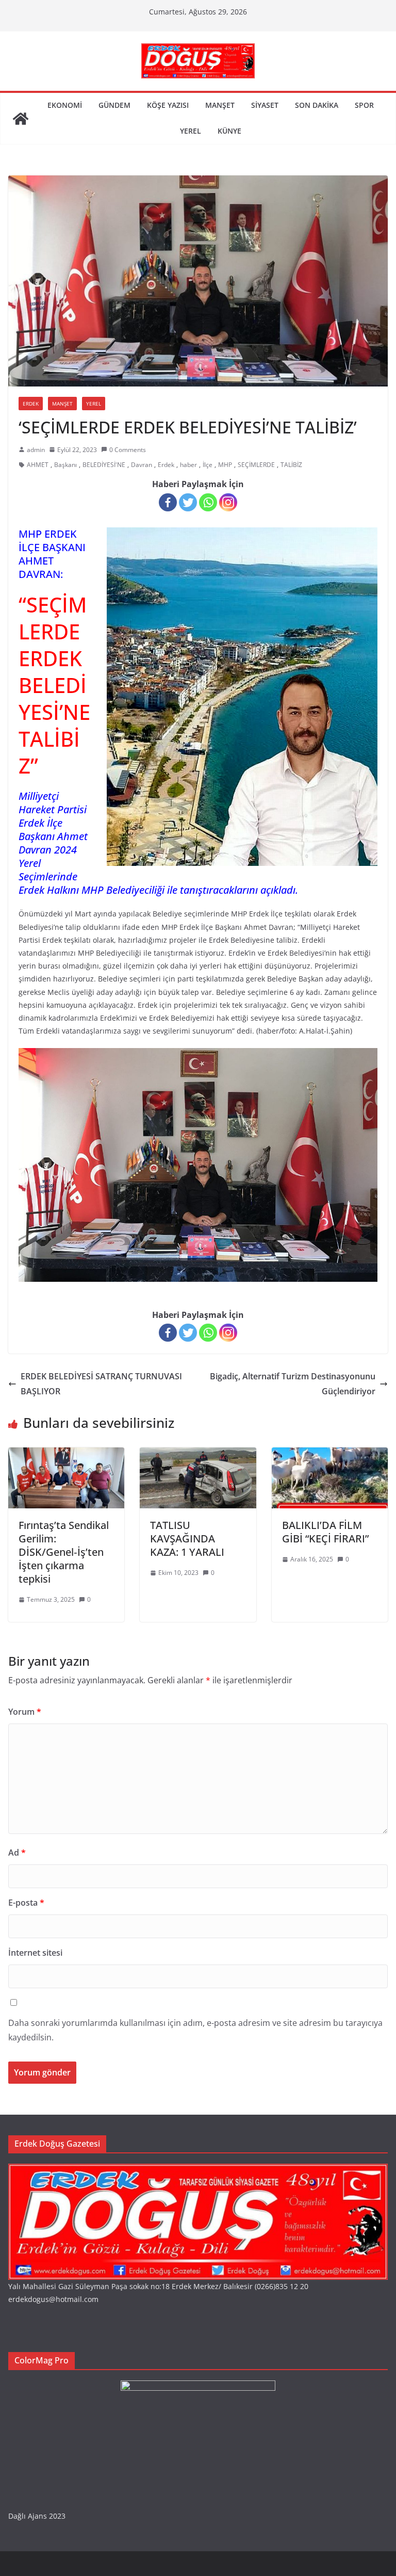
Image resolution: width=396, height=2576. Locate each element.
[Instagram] (228, 502)
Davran (142, 465)
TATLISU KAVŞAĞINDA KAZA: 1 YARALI (187, 1539)
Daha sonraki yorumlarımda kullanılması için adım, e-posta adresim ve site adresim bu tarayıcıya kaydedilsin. (195, 2030)
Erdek (31, 404)
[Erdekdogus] (198, 2170)
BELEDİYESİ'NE (104, 465)
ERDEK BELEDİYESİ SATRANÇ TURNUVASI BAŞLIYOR (101, 1384)
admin (36, 450)
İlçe (208, 465)
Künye (229, 131)
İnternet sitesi (35, 1953)
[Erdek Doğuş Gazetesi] (21, 119)
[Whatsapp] (208, 502)
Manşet (220, 105)
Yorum (25, 1712)
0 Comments (128, 450)
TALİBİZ (291, 465)
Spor (364, 105)
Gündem (114, 105)
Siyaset (265, 105)
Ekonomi (65, 105)
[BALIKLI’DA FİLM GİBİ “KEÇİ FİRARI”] (330, 1455)
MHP (225, 465)
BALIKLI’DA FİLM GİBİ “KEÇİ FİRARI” (325, 1532)
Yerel (191, 131)
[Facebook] (168, 502)
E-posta (26, 1903)
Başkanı (65, 465)
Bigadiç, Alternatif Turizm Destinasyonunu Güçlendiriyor (293, 1384)
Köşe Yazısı (168, 105)
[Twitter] (188, 502)
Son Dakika (317, 105)
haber (188, 465)
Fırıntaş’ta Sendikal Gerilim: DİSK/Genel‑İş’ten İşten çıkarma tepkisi (64, 1552)
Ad (17, 1853)
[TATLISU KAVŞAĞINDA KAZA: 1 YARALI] (198, 1455)
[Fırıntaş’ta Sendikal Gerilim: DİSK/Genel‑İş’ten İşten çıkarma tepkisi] (66, 1455)
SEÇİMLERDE (256, 465)
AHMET (38, 465)
